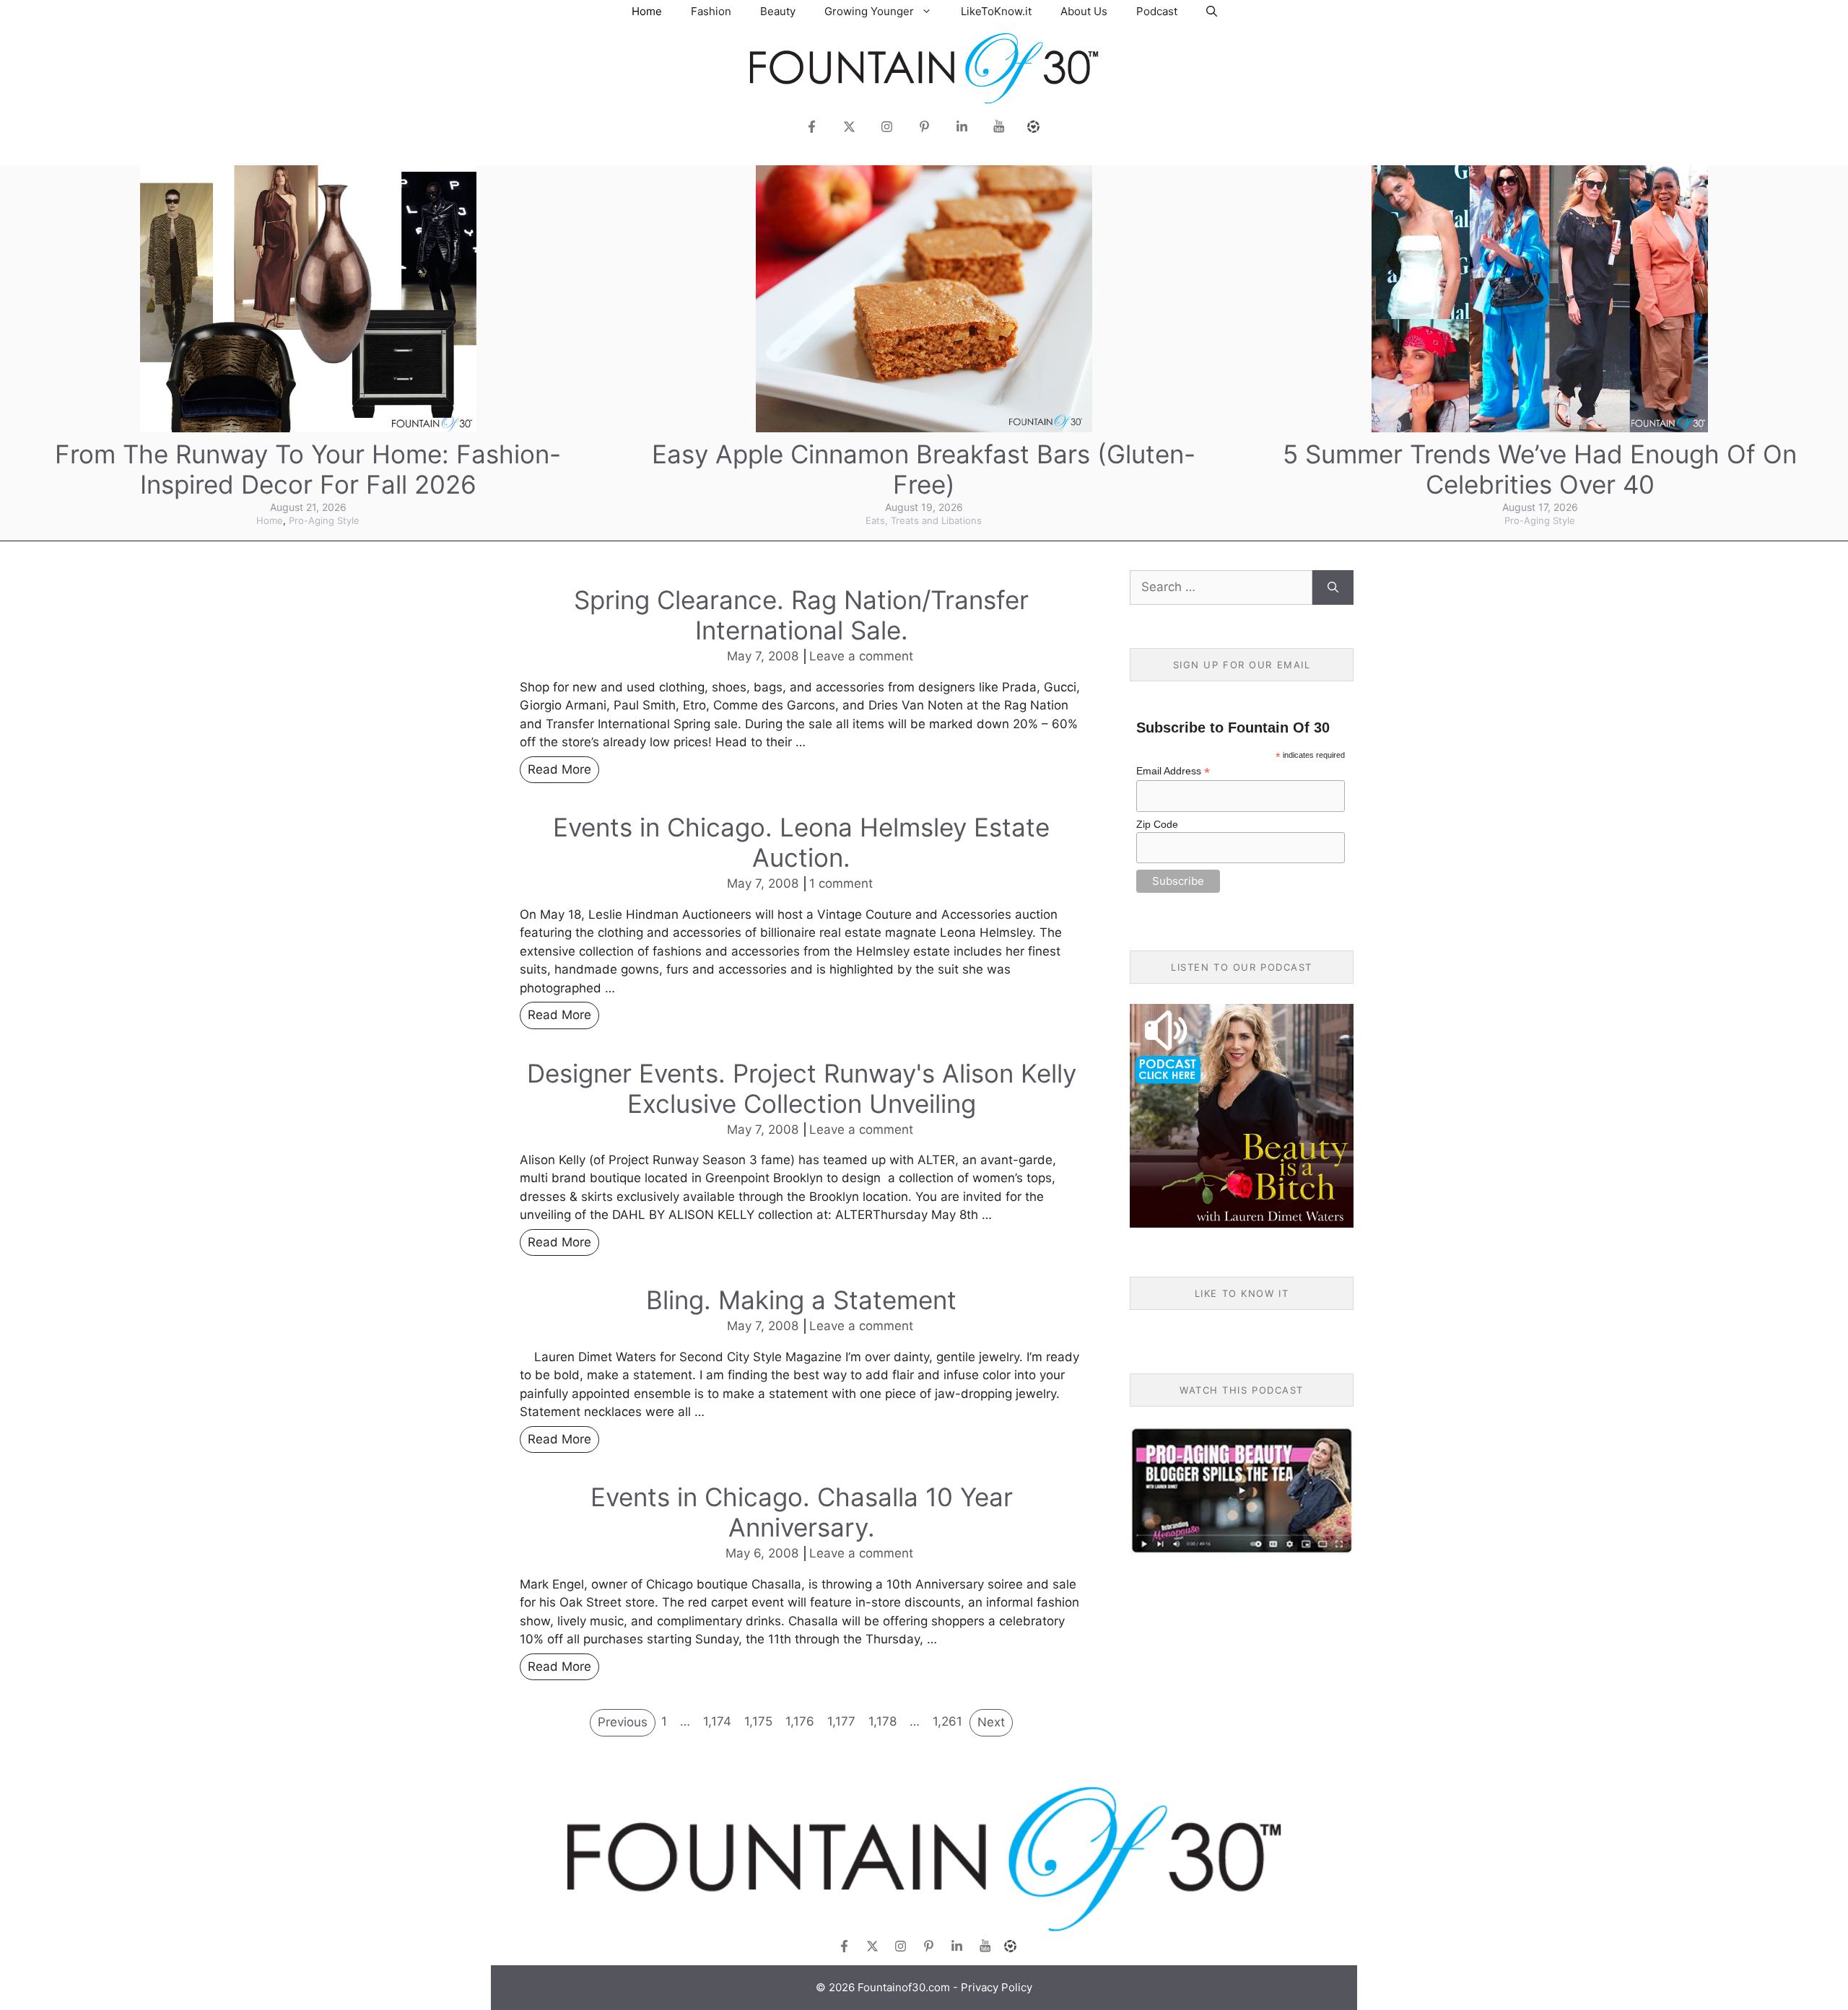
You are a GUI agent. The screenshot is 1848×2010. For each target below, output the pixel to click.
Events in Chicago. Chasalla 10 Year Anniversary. (802, 1512)
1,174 (717, 1721)
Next (991, 1722)
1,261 (947, 1721)
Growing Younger (869, 11)
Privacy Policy (997, 1987)
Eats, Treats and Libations (924, 520)
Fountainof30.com (904, 1987)
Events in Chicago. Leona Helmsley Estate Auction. (801, 842)
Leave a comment (861, 656)
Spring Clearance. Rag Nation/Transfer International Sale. (801, 615)
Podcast (1157, 11)
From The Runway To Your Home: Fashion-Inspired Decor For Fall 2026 (308, 469)
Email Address (1173, 771)
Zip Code (1157, 824)
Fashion (711, 11)
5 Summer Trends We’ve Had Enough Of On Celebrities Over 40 (1540, 469)
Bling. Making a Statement (801, 1300)
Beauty (778, 11)
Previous (623, 1722)
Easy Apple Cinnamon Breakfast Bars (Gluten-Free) (924, 469)
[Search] (1333, 587)
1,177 (841, 1721)
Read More (559, 769)
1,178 (882, 1721)
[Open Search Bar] (1212, 11)
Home (647, 11)
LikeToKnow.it (996, 11)
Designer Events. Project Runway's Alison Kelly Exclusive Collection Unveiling (802, 1088)
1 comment (841, 883)
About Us (1084, 11)
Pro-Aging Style (324, 520)
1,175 (758, 1721)
